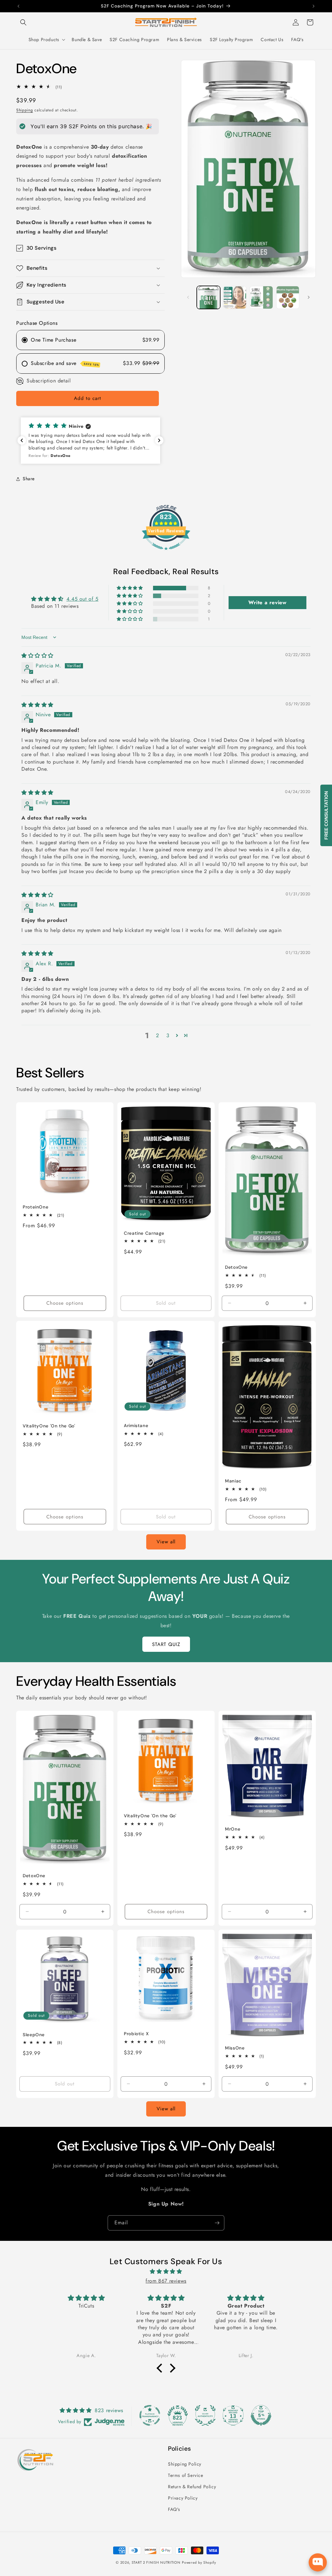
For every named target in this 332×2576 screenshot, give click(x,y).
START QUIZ (166, 1644)
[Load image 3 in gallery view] (261, 297)
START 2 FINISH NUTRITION (156, 2562)
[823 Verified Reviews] (166, 553)
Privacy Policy (183, 2498)
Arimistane (136, 1426)
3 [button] (168, 1035)
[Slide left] (188, 297)
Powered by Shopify (199, 2562)
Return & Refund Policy (192, 2487)
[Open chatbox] (318, 2562)
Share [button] (29, 479)
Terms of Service (186, 2475)
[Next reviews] (159, 440)
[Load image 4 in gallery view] (288, 297)
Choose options (65, 1303)
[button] (23, 22)
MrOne (233, 1829)
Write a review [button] (267, 602)
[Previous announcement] (18, 6)
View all (166, 1542)
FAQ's (174, 2509)
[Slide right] (309, 297)
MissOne (235, 2048)
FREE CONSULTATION (326, 815)
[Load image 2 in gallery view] (235, 297)
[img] (37, 656)
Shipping (25, 110)
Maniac (233, 1481)
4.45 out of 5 (83, 599)
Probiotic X (136, 2034)
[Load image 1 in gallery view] (208, 297)
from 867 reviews (166, 2281)
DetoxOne (236, 1267)
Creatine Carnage (144, 1233)
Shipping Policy (185, 2464)
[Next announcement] (314, 6)
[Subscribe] (217, 2223)
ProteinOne (36, 1207)
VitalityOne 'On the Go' (49, 1426)
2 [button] (158, 1035)
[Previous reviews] (22, 440)
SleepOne (34, 2035)
